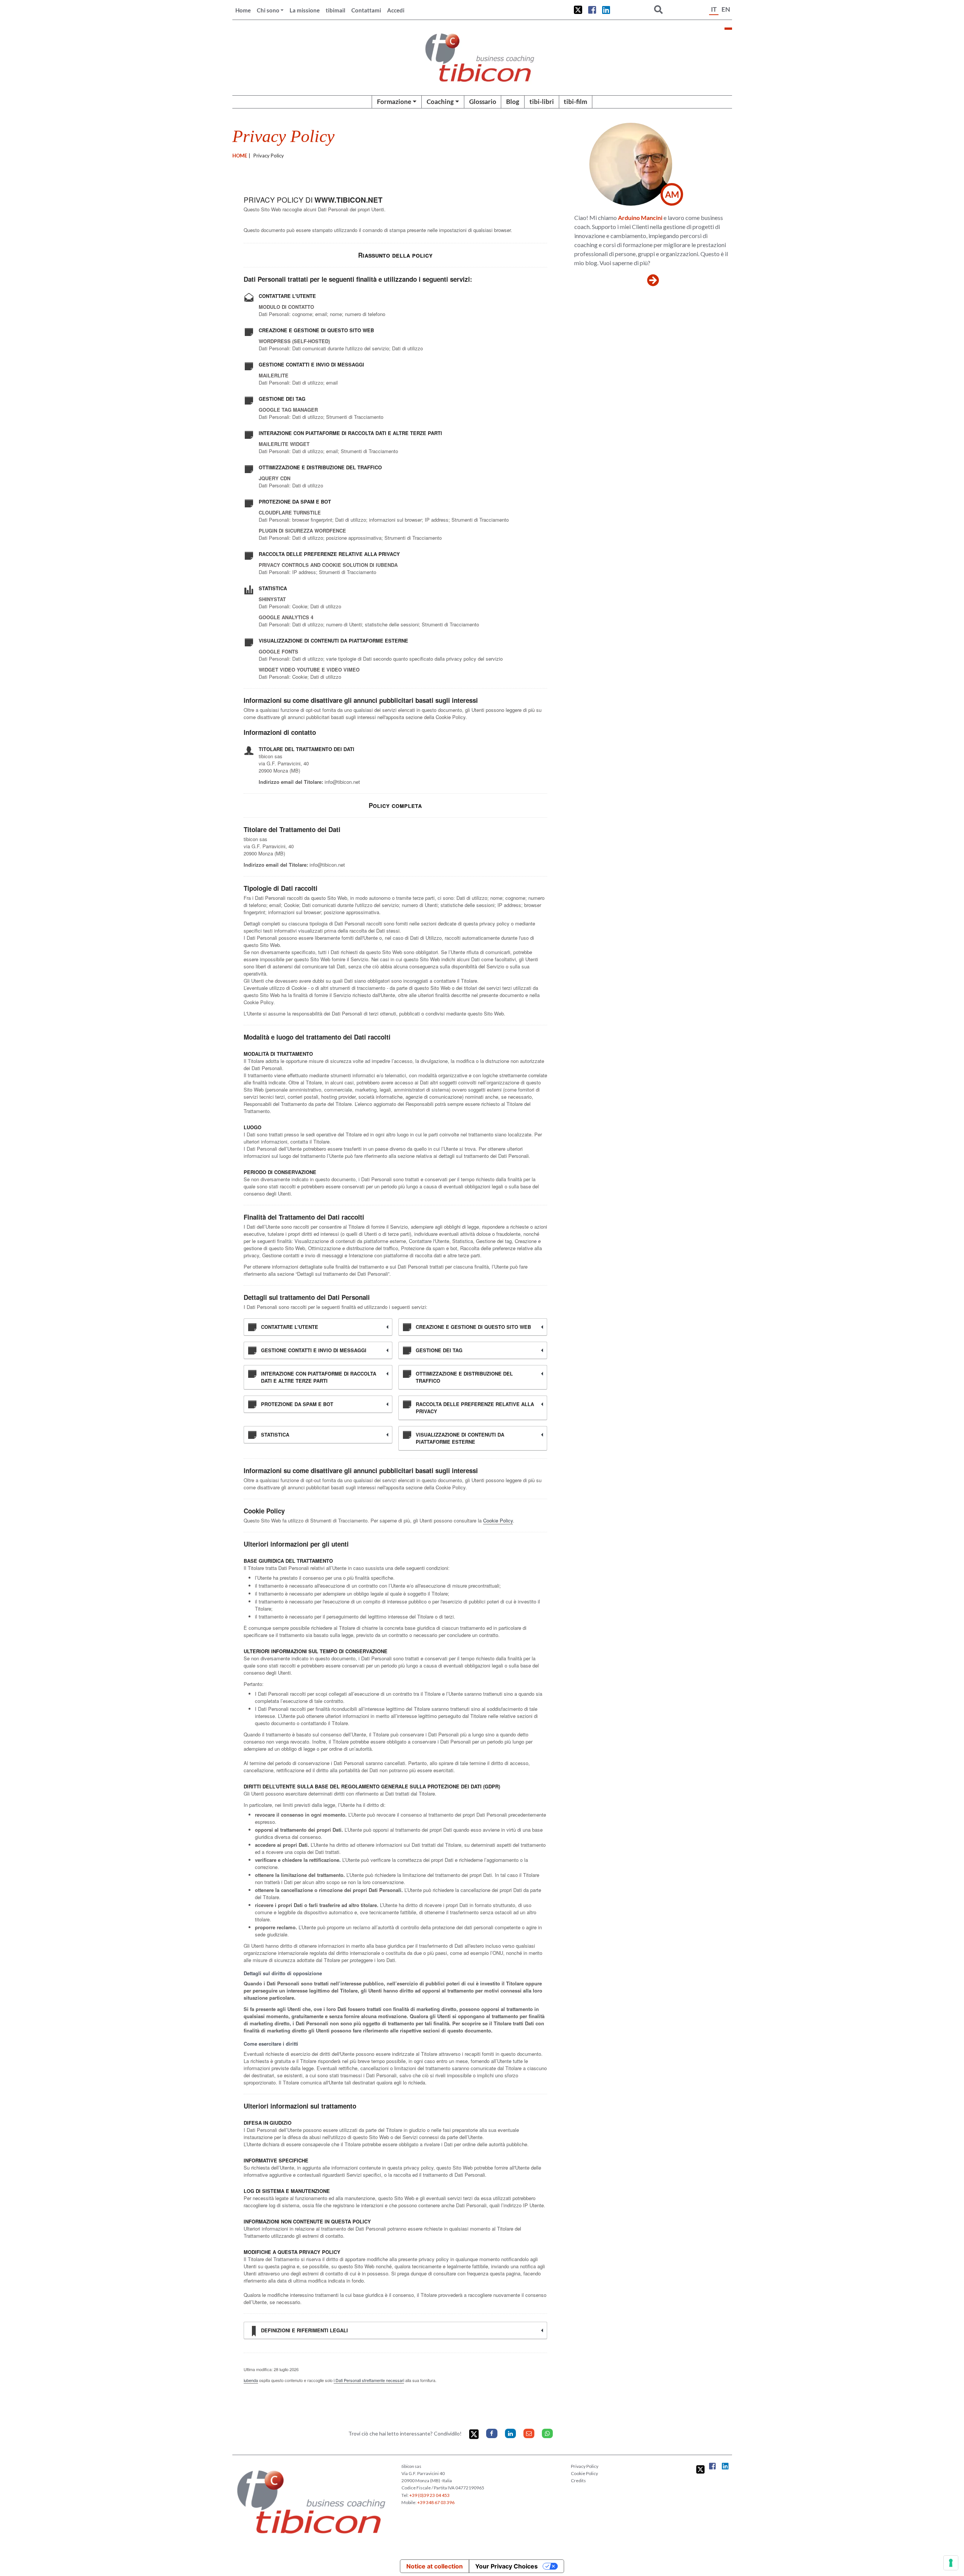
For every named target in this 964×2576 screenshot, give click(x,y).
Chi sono (268, 10)
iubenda (251, 2380)
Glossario (483, 102)
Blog (513, 102)
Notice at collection (435, 2566)
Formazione (394, 102)
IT (714, 9)
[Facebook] (492, 2433)
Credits (578, 2481)
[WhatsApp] (547, 2433)
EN (726, 9)
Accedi (396, 10)
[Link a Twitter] (578, 10)
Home (243, 10)
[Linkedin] (510, 2433)
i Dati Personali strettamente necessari (369, 2380)
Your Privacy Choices (506, 2566)
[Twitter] (474, 2434)
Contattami (366, 10)
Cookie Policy (498, 1520)
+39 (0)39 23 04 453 (429, 2495)
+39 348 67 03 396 (436, 2502)
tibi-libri (542, 102)
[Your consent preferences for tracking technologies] (951, 2563)
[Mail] (529, 2433)
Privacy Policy (585, 2466)
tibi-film (575, 102)
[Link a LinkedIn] (606, 10)
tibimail (336, 10)
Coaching (440, 102)
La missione (305, 10)
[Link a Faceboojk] (592, 10)
